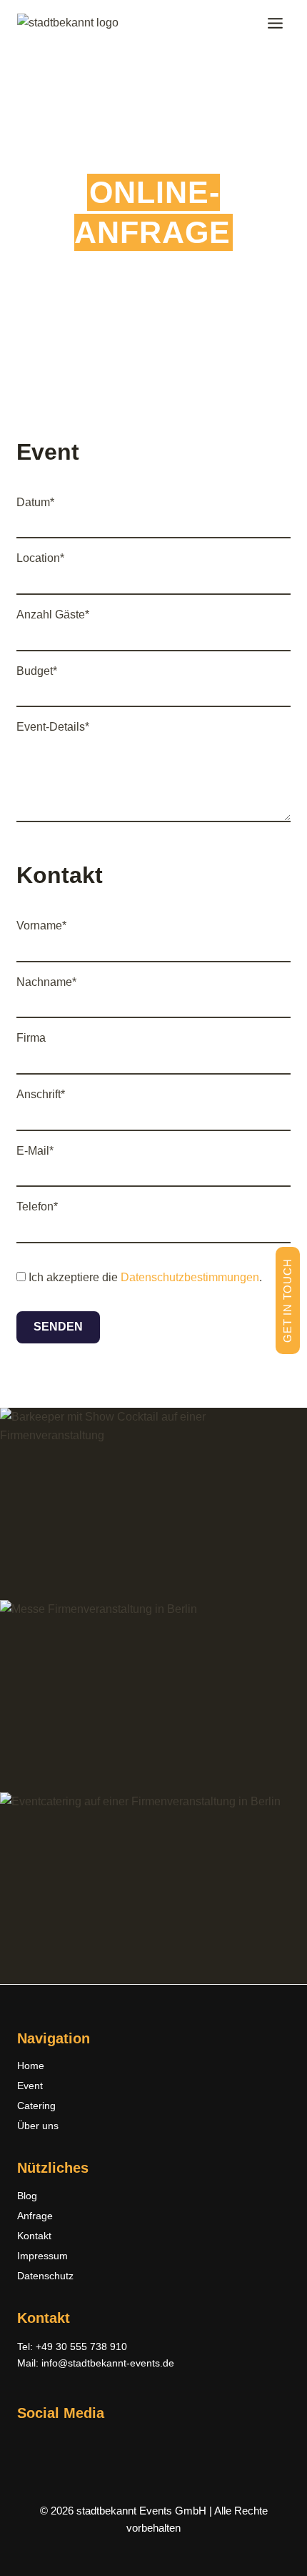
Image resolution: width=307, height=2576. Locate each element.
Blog (27, 2196)
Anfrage (35, 2216)
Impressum (42, 2256)
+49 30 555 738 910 (81, 2346)
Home (31, 2066)
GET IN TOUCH (287, 1300)
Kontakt (34, 2236)
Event (30, 2086)
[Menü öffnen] (275, 23)
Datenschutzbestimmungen (190, 1277)
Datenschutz (45, 2276)
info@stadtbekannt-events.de (108, 2363)
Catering (36, 2106)
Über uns (38, 2126)
